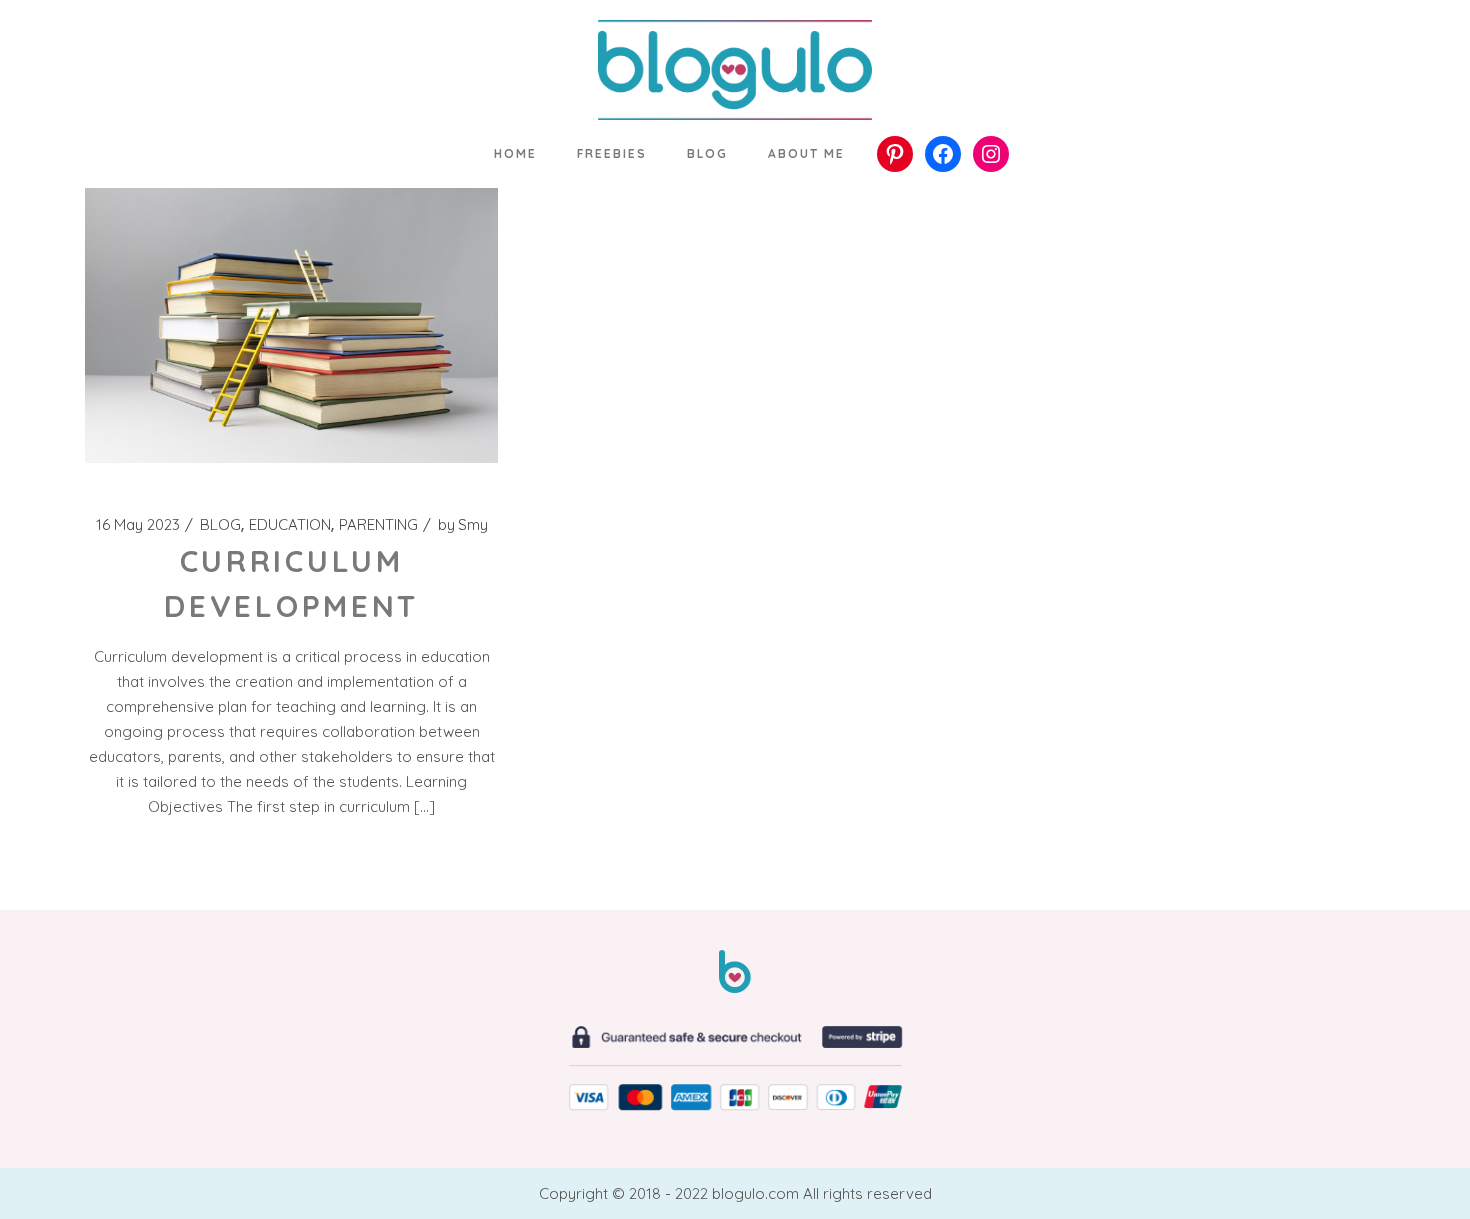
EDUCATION (290, 525)
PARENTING (378, 525)
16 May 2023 (138, 525)
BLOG (220, 525)
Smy (463, 525)
